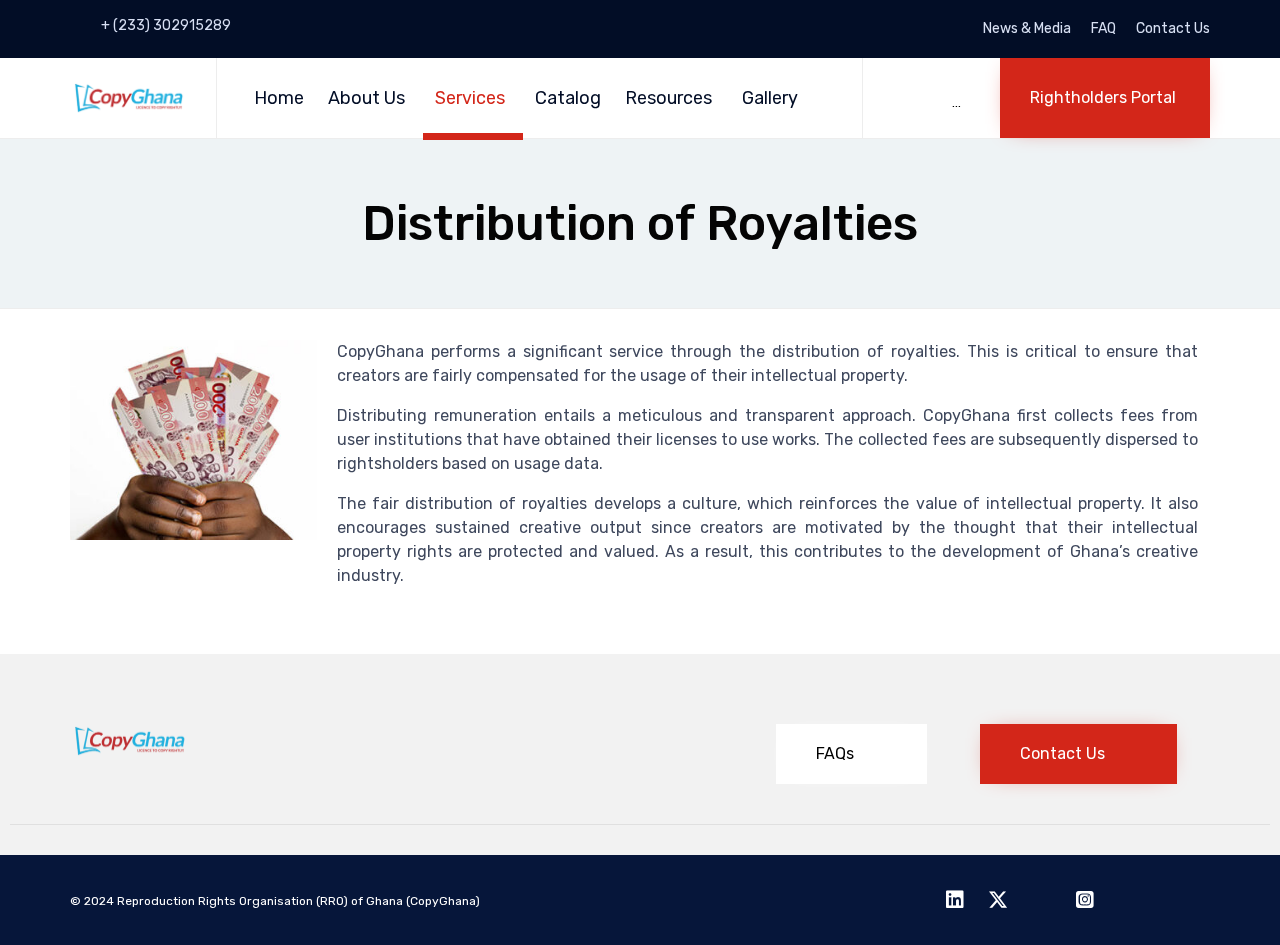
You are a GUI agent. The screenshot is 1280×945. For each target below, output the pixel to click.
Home (279, 98)
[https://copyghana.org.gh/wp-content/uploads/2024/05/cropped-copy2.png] (129, 752)
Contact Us (1173, 29)
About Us (366, 98)
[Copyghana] (128, 98)
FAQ (1103, 29)
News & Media (1027, 29)
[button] (1105, 98)
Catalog (568, 98)
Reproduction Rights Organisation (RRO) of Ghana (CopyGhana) (300, 901)
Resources (668, 98)
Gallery (770, 98)
